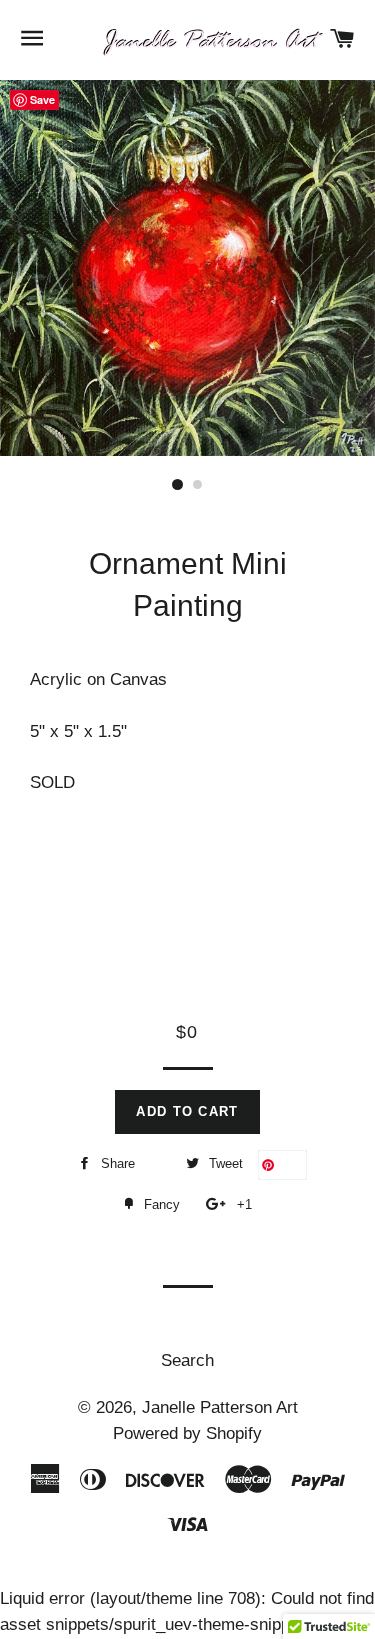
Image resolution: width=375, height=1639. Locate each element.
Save (290, 1164)
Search (187, 1360)
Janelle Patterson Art (220, 1407)
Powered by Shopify (187, 1433)
